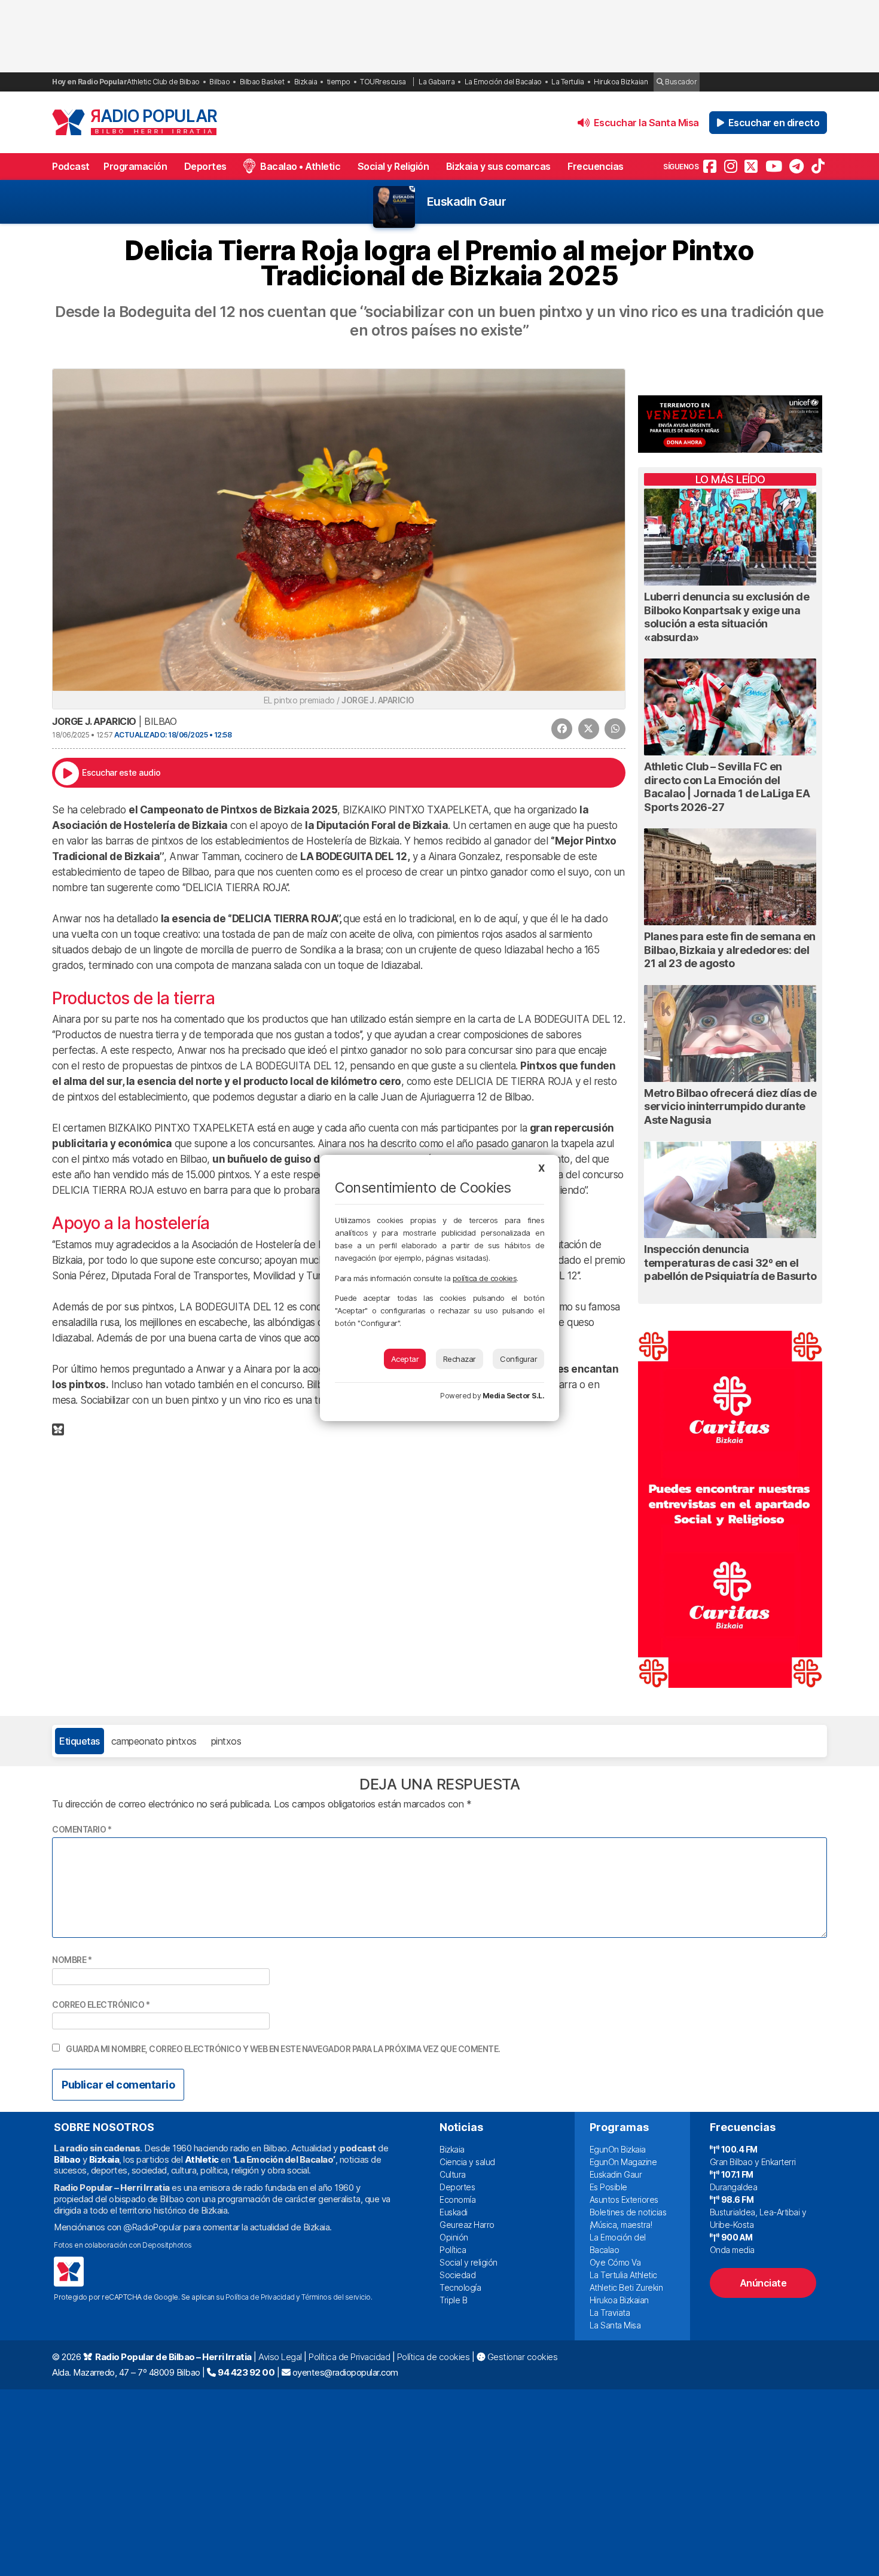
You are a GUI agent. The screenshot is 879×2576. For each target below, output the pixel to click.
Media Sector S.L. (514, 1396)
